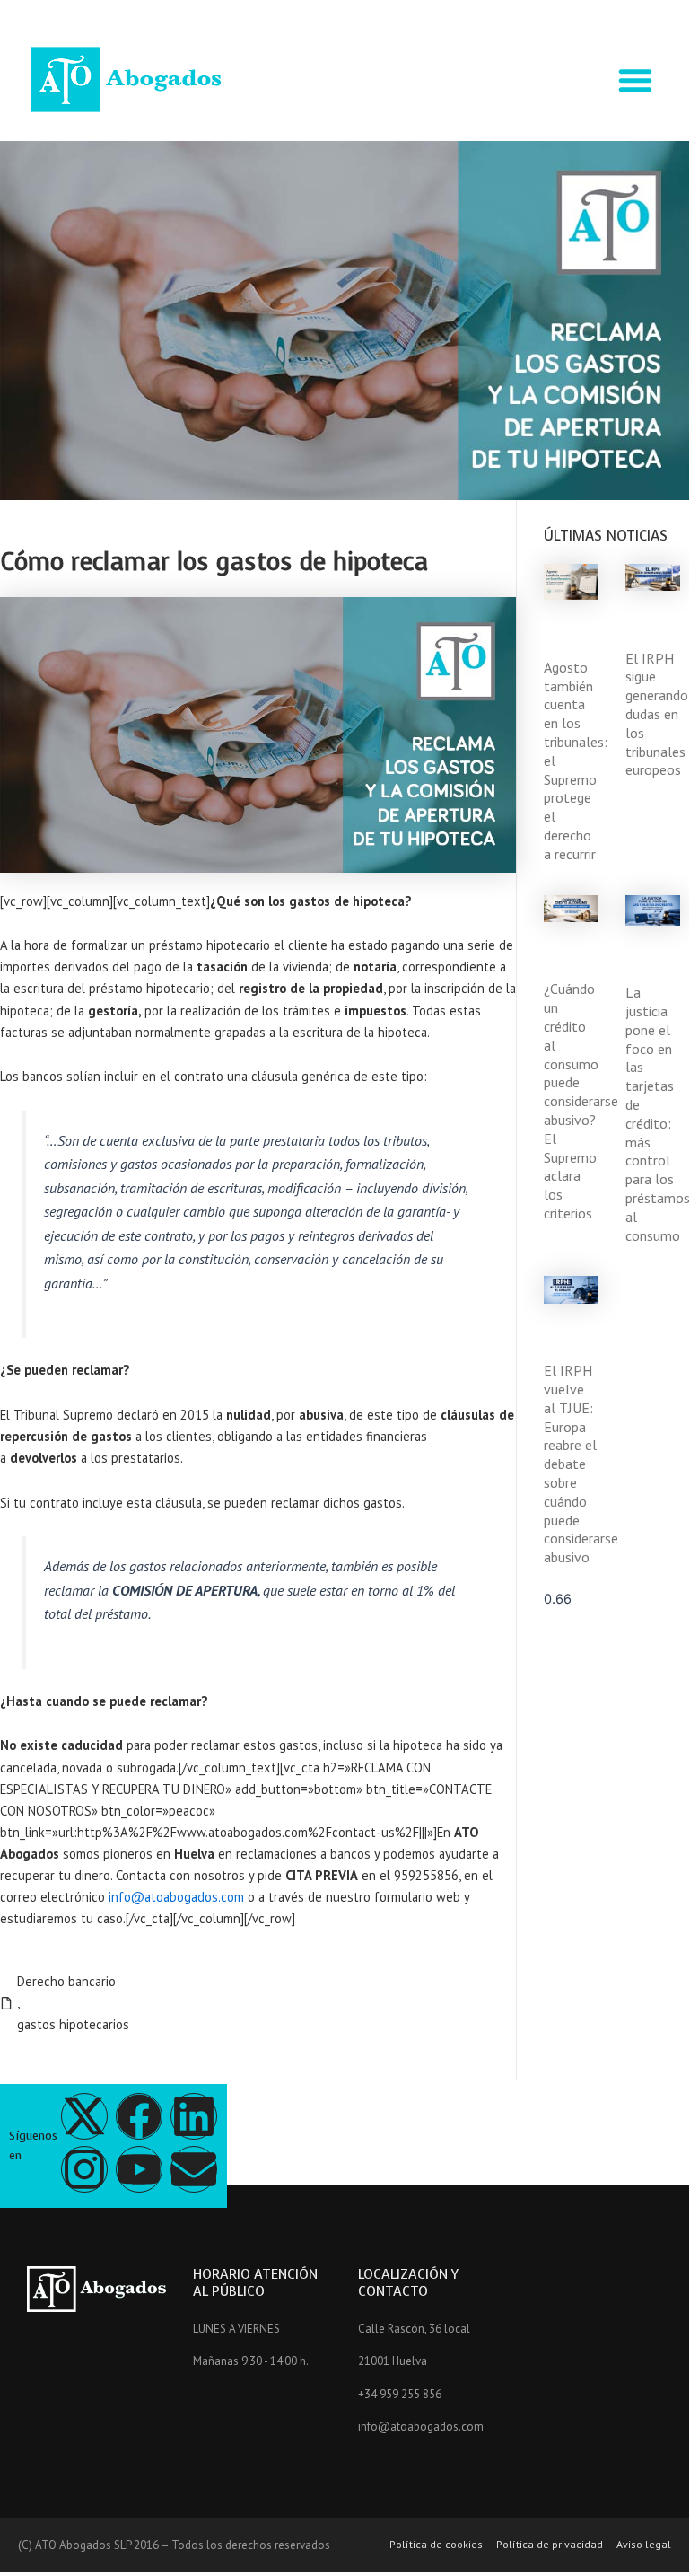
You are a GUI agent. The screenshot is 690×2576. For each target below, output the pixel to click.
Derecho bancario (66, 1981)
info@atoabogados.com (176, 1897)
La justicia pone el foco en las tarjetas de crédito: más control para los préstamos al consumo (658, 1113)
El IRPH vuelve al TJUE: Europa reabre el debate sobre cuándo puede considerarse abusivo (581, 1464)
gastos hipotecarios (73, 2024)
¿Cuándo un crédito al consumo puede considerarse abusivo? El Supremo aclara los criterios (581, 1101)
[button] (635, 80)
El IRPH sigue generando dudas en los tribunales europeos (657, 714)
